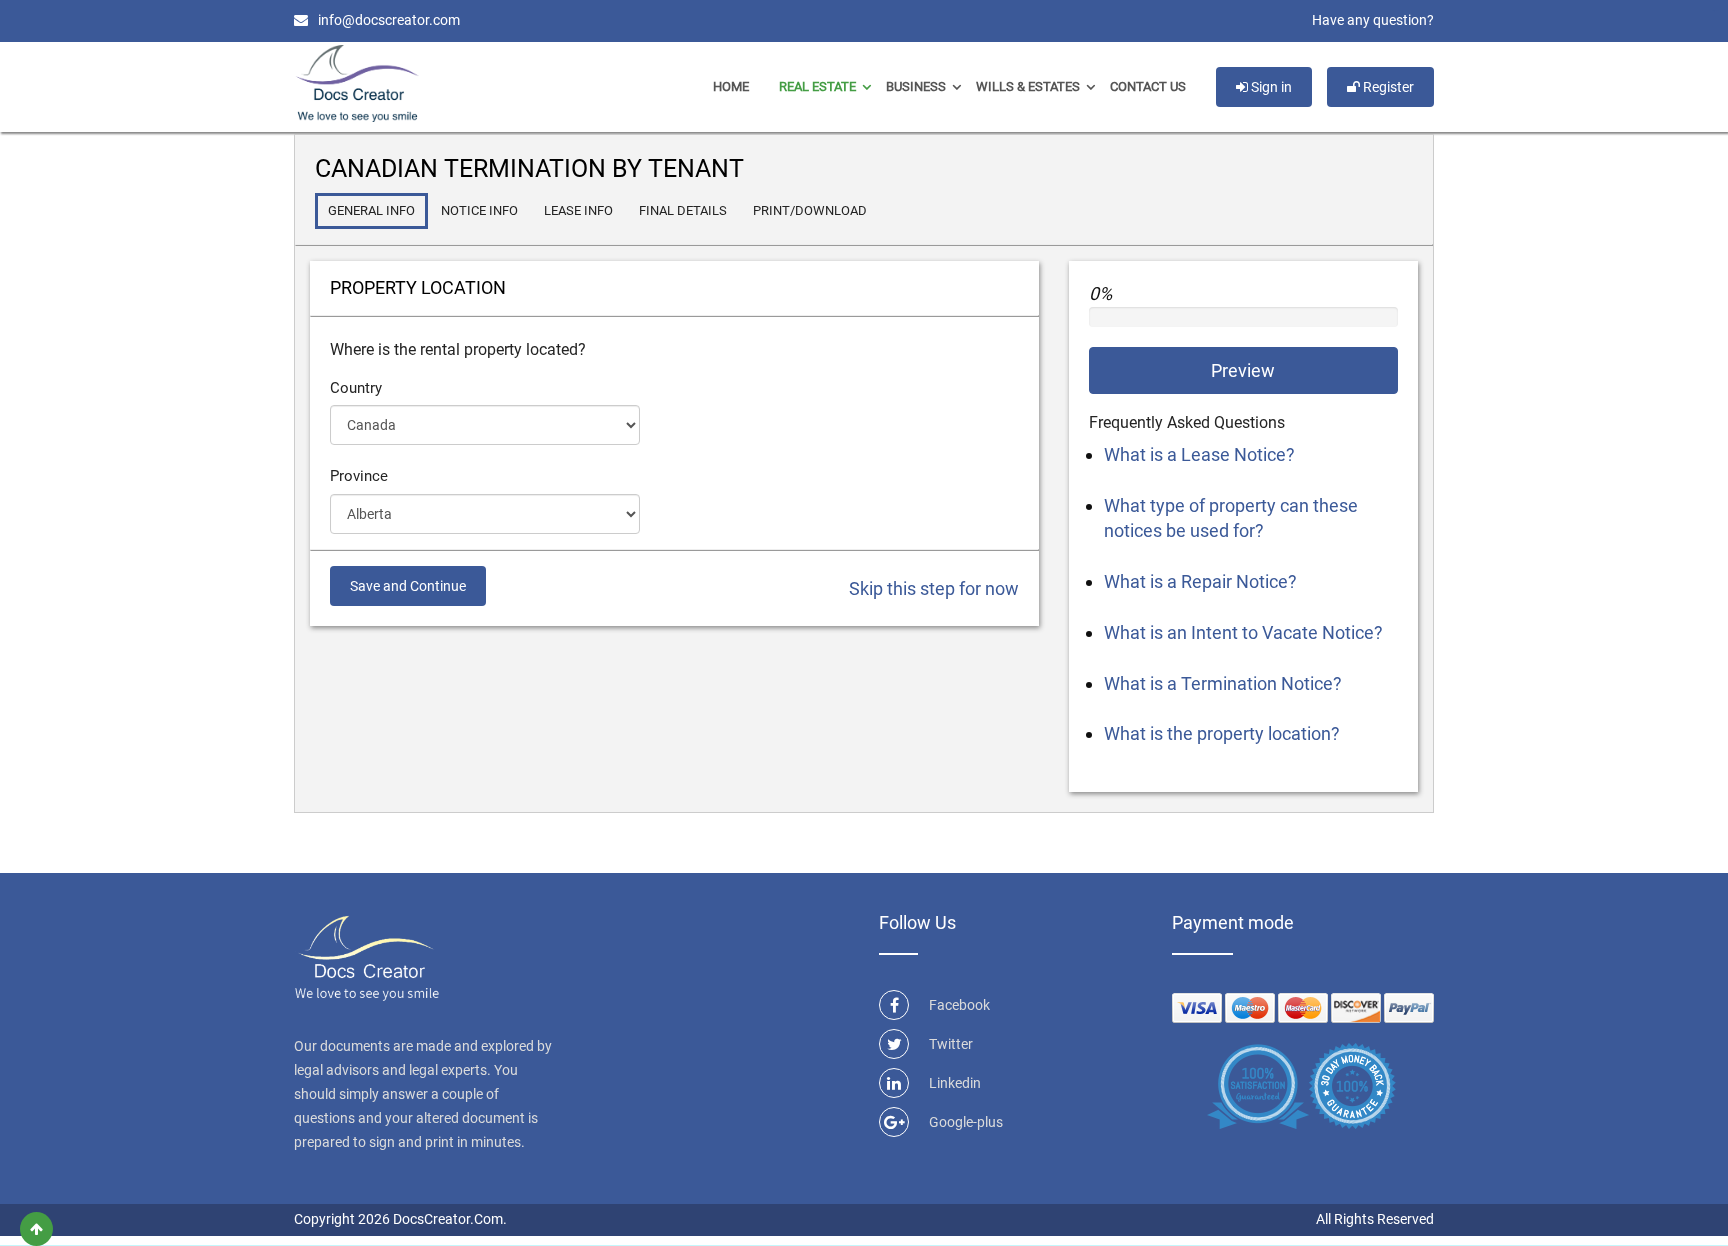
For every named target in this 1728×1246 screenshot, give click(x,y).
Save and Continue (408, 586)
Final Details (683, 210)
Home (731, 86)
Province (359, 476)
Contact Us (1148, 86)
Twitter (951, 1044)
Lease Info (578, 210)
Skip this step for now (934, 588)
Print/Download (810, 210)
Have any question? (1373, 20)
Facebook (959, 1005)
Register (1387, 87)
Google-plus (966, 1122)
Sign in (1270, 87)
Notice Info (479, 210)
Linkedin (955, 1083)
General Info (371, 210)
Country (356, 388)
